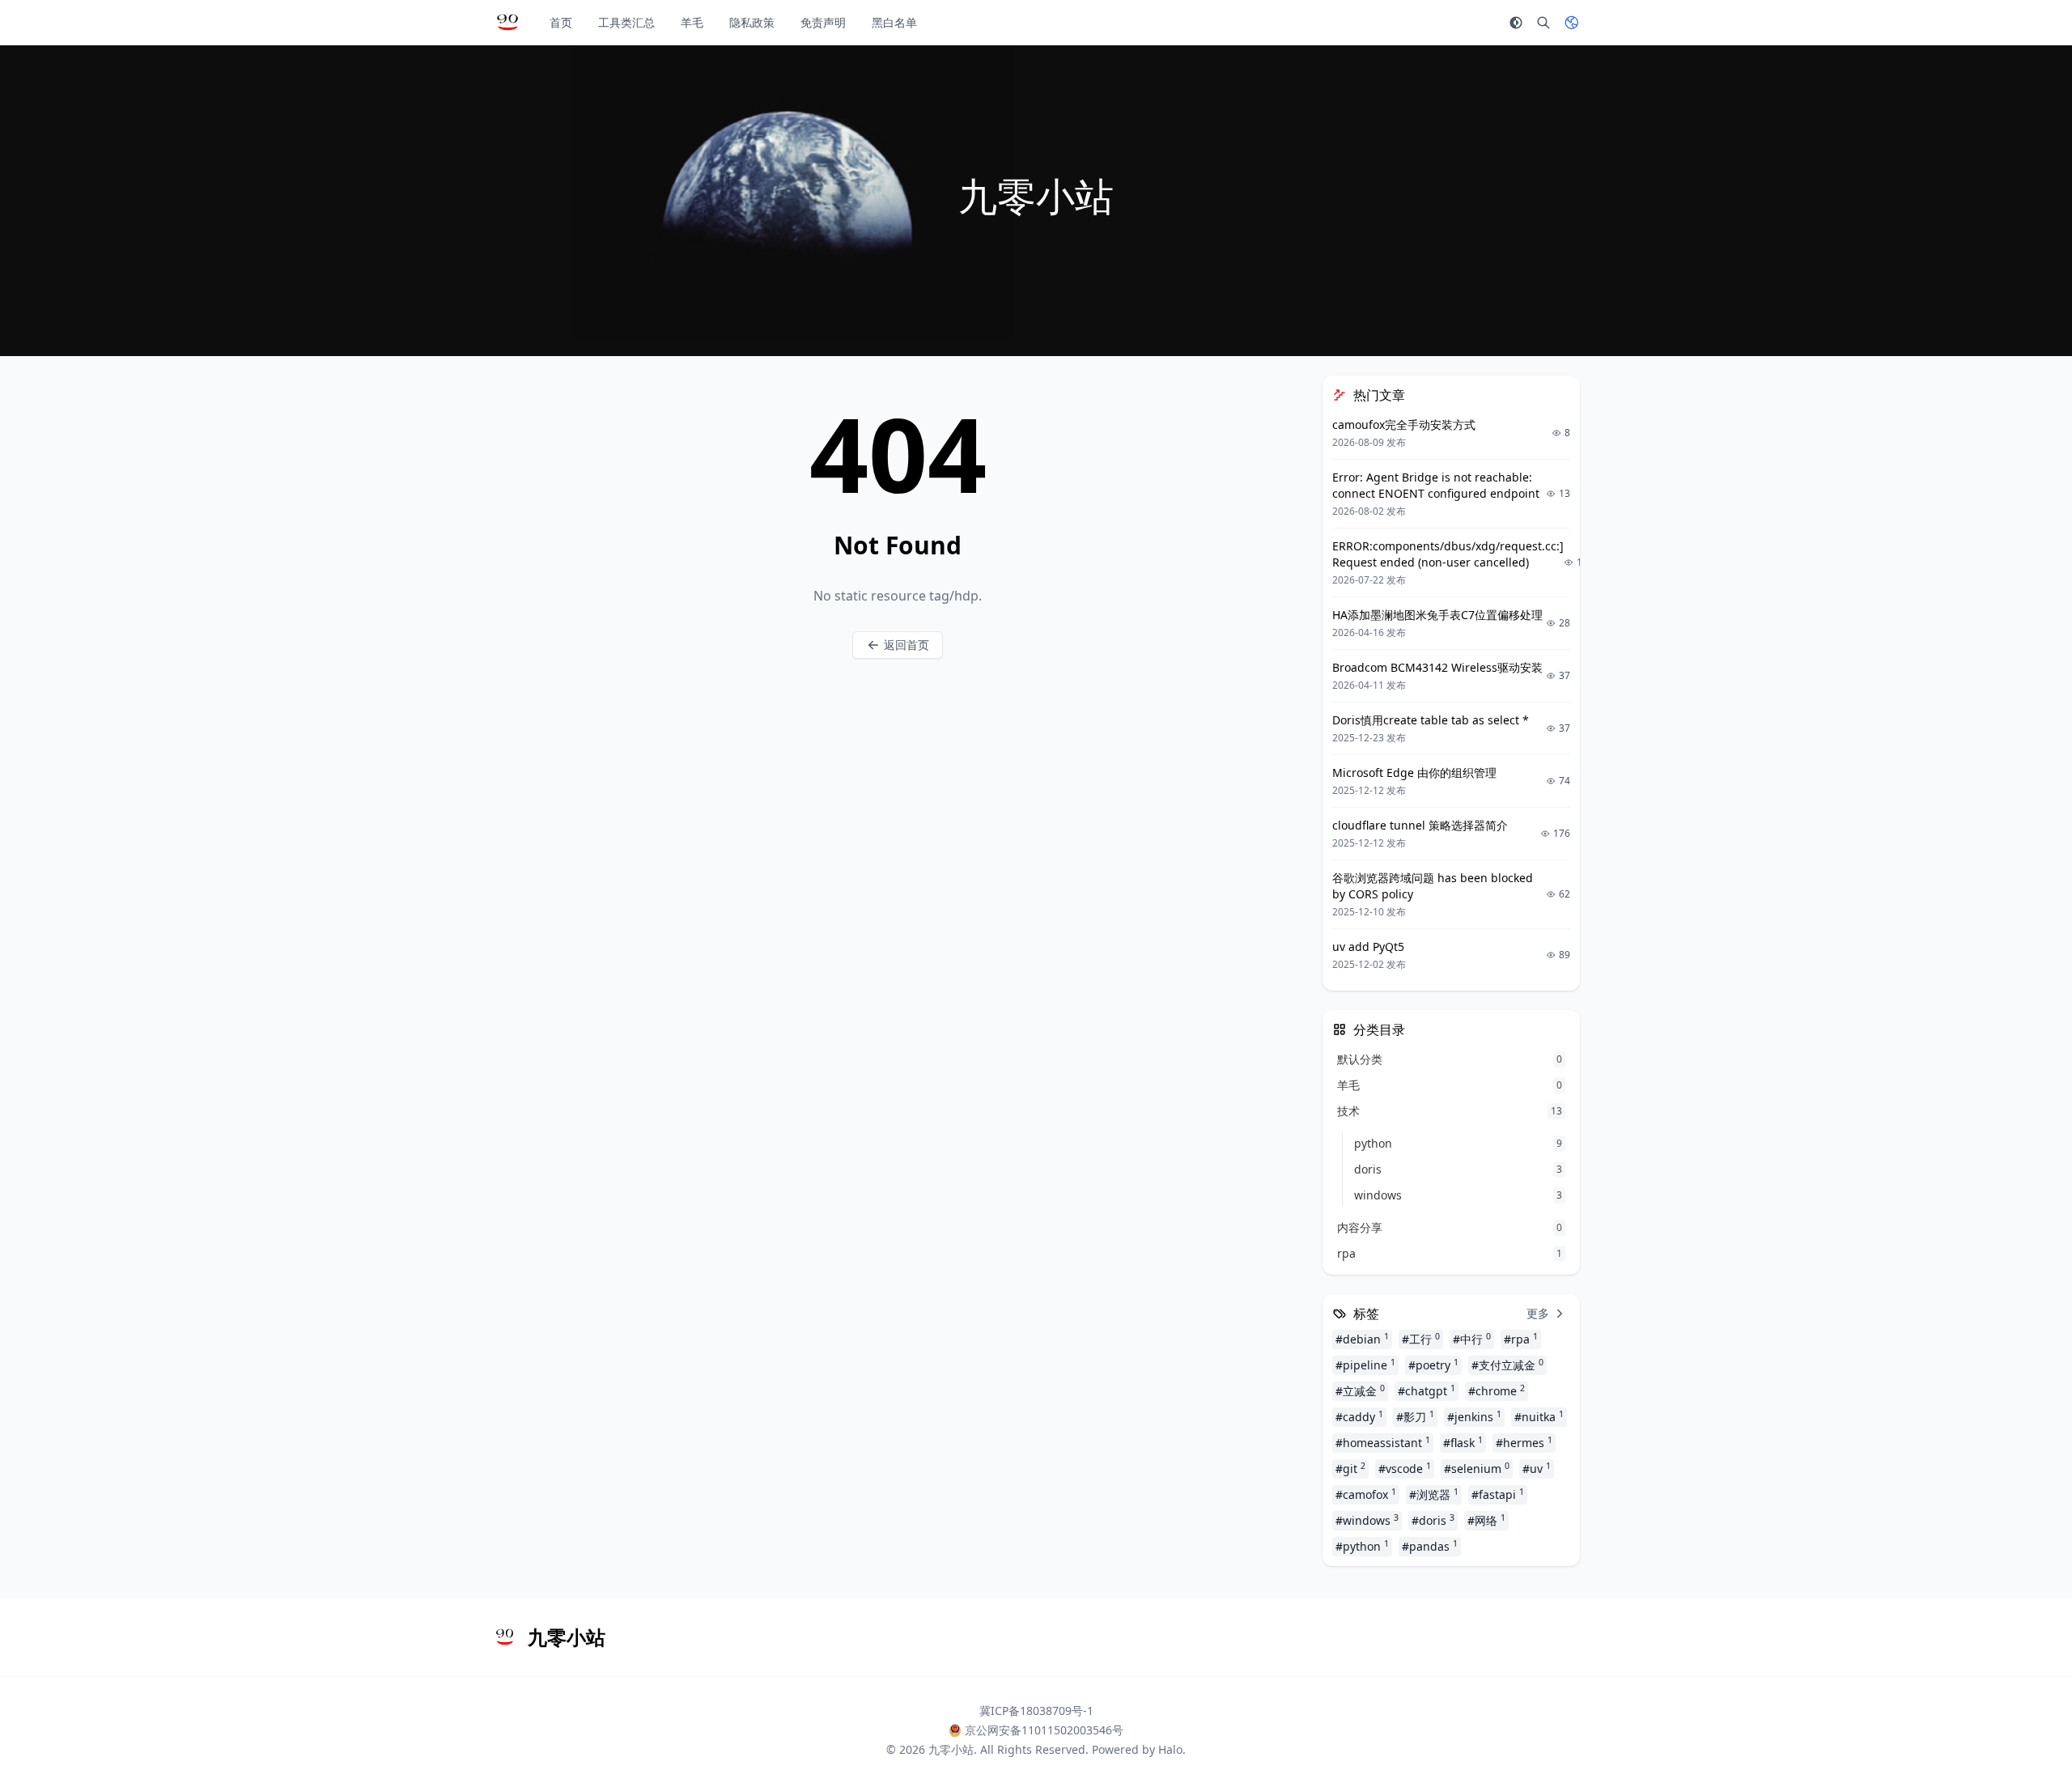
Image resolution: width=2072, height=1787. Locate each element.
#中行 (1472, 1339)
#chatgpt (1427, 1390)
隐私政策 (752, 22)
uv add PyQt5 (1368, 947)
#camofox (1366, 1494)
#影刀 (1415, 1416)
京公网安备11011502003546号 (1044, 1730)
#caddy (1359, 1416)
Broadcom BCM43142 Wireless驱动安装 (1437, 667)
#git (1350, 1468)
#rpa (1521, 1339)
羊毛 (692, 22)
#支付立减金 (1507, 1365)
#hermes (1524, 1442)
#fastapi (1498, 1494)
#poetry (1433, 1365)
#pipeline (1365, 1365)
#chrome (1497, 1390)
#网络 (1486, 1520)
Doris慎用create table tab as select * (1431, 720)
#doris (1433, 1520)
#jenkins (1474, 1416)
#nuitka (1539, 1416)
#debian (1362, 1339)
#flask (1463, 1442)
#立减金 (1360, 1390)
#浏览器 (1434, 1494)
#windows (1367, 1520)
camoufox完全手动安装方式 (1404, 424)
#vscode (1405, 1468)
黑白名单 (894, 22)
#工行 (1421, 1339)
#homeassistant (1383, 1442)
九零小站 (951, 1749)
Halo (1170, 1749)
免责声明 (823, 22)
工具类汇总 (626, 22)
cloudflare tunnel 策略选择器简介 (1420, 825)
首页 (561, 22)
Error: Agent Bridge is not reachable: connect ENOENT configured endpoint (1436, 485)
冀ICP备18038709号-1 (1036, 1711)
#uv (1537, 1468)
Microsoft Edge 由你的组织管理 (1414, 773)
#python (1362, 1546)
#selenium (1477, 1468)
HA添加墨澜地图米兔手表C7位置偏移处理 (1437, 615)
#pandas (1430, 1546)
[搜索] (1543, 23)
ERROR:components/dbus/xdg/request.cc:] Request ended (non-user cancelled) (1448, 554)
